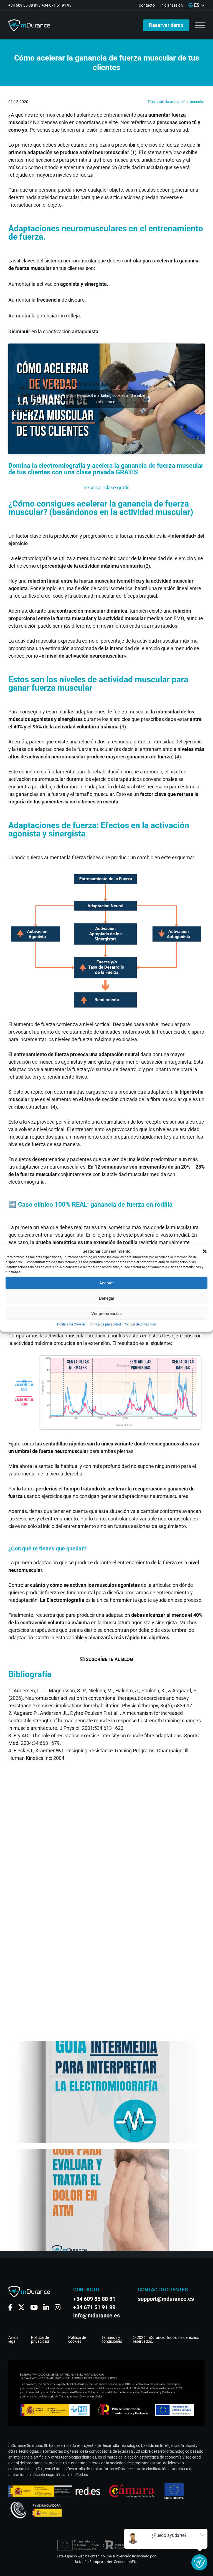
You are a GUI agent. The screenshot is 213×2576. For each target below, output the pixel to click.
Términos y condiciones (112, 2339)
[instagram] (58, 2307)
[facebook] (10, 2307)
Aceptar (106, 1283)
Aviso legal (13, 2339)
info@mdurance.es (97, 2316)
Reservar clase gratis (106, 488)
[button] (205, 1251)
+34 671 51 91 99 (57, 5)
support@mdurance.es (163, 2299)
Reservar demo (166, 25)
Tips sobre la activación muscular (176, 102)
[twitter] (21, 2307)
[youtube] (34, 2307)
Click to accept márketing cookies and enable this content (107, 399)
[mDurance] (29, 25)
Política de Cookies (71, 1324)
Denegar (107, 1298)
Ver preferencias (106, 1314)
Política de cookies (77, 2339)
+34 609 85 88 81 (23, 5)
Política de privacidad (105, 1324)
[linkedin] (46, 2307)
